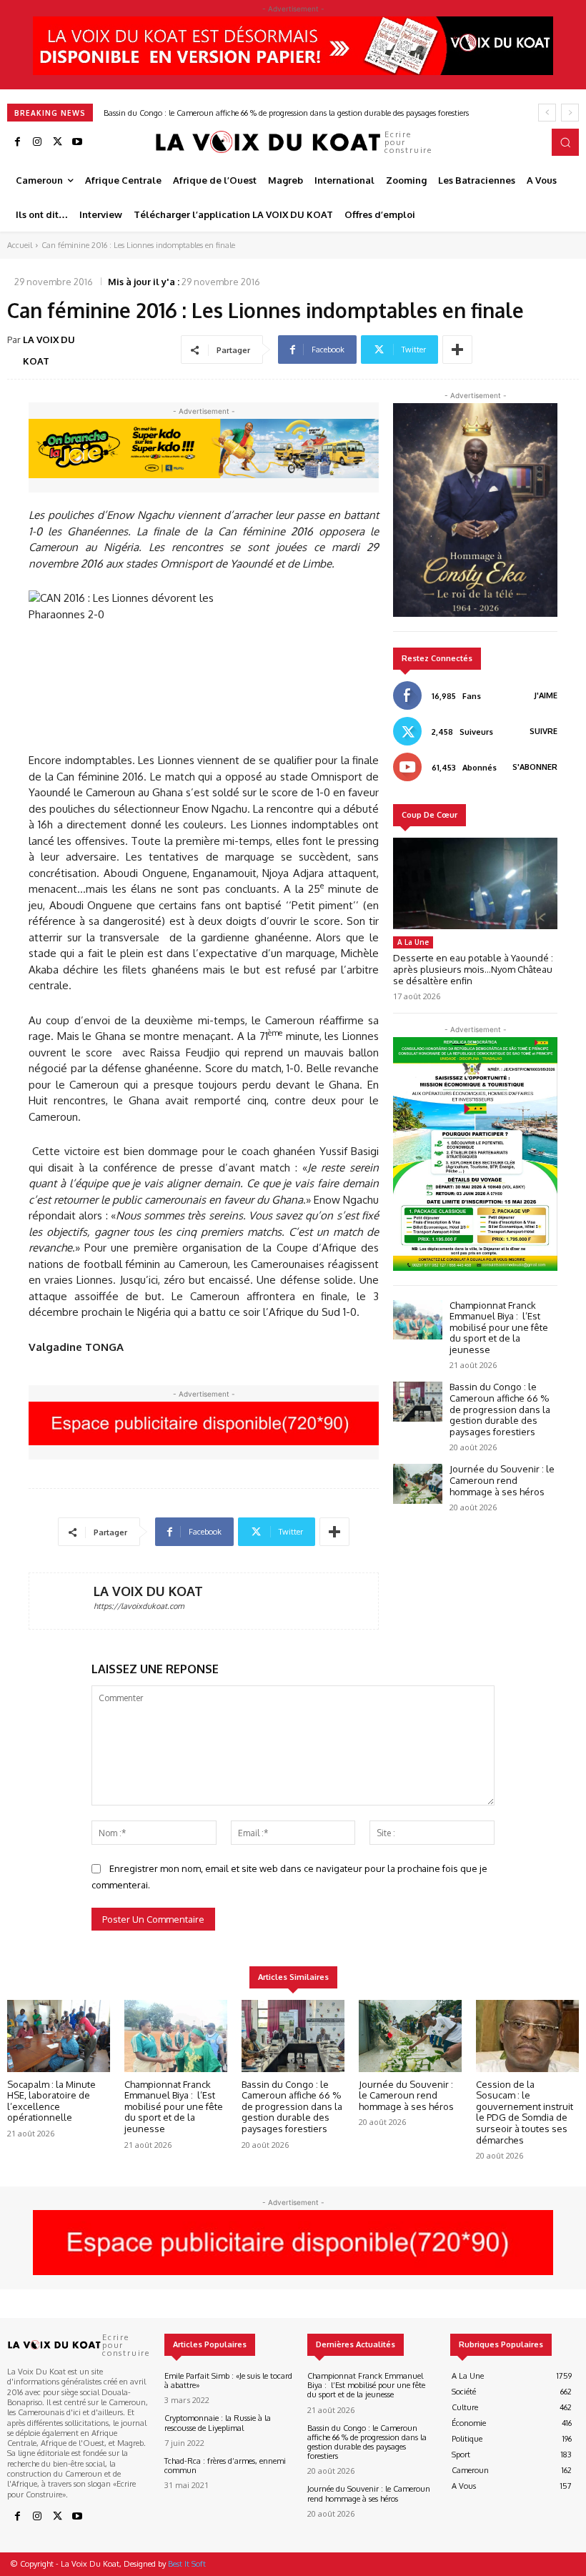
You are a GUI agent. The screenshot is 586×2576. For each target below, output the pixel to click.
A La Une (413, 942)
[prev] (547, 113)
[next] (570, 113)
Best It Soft (187, 2564)
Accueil (20, 245)
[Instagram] (37, 142)
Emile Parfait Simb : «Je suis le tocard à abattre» (228, 2381)
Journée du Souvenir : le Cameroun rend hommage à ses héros (212, 113)
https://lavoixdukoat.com (139, 1606)
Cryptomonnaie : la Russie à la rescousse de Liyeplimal (218, 2423)
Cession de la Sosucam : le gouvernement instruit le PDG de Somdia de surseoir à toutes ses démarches (525, 2112)
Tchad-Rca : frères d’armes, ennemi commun (225, 2466)
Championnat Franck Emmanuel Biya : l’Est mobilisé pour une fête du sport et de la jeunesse (499, 1327)
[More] (457, 350)
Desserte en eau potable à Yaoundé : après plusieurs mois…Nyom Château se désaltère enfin (473, 969)
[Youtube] (77, 142)
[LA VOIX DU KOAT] (61, 1601)
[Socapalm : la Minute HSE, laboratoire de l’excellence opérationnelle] (59, 2036)
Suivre (543, 731)
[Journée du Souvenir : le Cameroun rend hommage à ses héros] (418, 1483)
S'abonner (535, 767)
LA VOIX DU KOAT (49, 350)
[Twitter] (57, 142)
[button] (565, 142)
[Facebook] (17, 142)
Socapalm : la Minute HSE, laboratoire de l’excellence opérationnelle (51, 2101)
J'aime (546, 695)
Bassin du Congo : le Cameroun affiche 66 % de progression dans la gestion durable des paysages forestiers (500, 1409)
